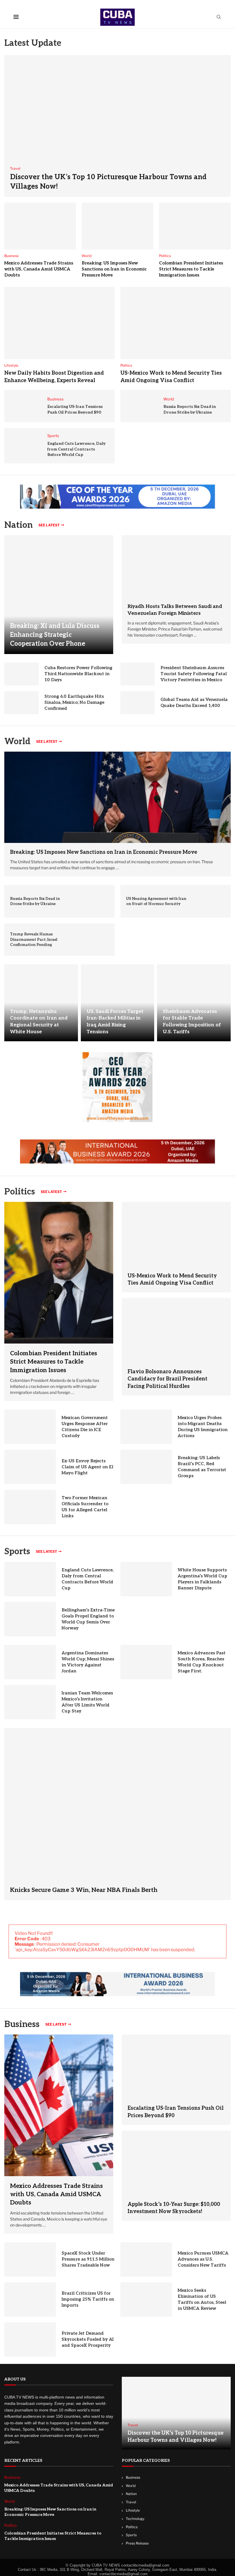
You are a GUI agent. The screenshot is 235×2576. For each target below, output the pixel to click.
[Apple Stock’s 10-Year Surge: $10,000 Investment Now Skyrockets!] (176, 2163)
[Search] (219, 17)
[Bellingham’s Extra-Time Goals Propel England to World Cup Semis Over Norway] (30, 1619)
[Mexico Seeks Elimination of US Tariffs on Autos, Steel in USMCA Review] (146, 2300)
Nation (131, 2494)
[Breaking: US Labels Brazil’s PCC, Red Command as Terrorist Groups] (146, 1467)
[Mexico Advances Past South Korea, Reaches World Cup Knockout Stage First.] (146, 1662)
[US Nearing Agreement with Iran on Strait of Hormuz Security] (209, 901)
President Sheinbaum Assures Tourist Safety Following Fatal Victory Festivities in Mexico (194, 674)
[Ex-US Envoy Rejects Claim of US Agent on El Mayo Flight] (30, 1467)
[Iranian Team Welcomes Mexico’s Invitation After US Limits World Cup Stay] (30, 1702)
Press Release (137, 2543)
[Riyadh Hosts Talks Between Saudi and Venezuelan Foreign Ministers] (176, 566)
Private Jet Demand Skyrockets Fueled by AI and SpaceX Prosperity (88, 2339)
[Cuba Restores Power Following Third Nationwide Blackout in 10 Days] (21, 674)
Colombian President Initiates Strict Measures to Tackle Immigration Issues (191, 269)
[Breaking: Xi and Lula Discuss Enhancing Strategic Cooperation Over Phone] (59, 594)
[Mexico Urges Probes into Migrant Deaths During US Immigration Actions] (146, 1427)
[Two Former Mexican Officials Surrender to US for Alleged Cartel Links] (30, 1507)
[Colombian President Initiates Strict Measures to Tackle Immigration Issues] (195, 226)
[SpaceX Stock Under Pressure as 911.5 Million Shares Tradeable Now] (30, 2259)
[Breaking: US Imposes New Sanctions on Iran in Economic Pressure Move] (117, 226)
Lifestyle (133, 2510)
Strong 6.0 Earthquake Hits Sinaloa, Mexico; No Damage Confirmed (74, 702)
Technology (135, 2519)
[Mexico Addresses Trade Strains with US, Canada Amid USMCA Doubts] (40, 226)
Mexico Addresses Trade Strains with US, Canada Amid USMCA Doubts (39, 269)
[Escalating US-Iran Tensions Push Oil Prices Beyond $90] (26, 406)
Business (22, 2024)
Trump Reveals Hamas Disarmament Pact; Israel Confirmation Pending (34, 939)
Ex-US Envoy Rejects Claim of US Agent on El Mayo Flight (87, 1467)
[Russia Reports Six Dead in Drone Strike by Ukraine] (142, 406)
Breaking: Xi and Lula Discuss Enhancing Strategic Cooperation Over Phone (55, 635)
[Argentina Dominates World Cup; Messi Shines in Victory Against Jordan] (30, 1662)
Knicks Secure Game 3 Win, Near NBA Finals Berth (84, 1890)
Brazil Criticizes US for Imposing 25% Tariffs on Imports (88, 2299)
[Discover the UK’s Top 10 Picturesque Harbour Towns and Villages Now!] (117, 126)
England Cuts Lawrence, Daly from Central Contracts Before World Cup (76, 449)
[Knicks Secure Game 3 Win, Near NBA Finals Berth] (117, 1814)
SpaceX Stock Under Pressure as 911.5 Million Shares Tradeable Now (88, 2259)
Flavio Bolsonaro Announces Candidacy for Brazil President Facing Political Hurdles (168, 1379)
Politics (132, 2527)
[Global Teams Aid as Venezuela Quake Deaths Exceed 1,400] (138, 703)
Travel (131, 2502)
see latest (49, 525)
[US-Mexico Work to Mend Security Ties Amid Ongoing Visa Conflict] (176, 323)
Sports (17, 1552)
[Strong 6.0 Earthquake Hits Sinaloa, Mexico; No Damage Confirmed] (21, 703)
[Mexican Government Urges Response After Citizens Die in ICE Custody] (30, 1427)
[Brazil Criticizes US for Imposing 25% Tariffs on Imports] (30, 2300)
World (131, 2486)
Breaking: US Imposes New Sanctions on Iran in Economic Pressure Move (114, 269)
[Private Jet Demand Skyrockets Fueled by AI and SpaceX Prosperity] (30, 2340)
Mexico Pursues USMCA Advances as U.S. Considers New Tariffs (203, 2259)
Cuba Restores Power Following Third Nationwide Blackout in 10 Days (78, 674)
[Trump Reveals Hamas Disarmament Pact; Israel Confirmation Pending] (93, 940)
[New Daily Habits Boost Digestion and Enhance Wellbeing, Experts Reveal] (59, 323)
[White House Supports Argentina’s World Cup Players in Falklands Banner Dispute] (146, 1579)
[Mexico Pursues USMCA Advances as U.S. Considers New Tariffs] (146, 2259)
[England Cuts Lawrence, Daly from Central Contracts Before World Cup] (26, 446)
